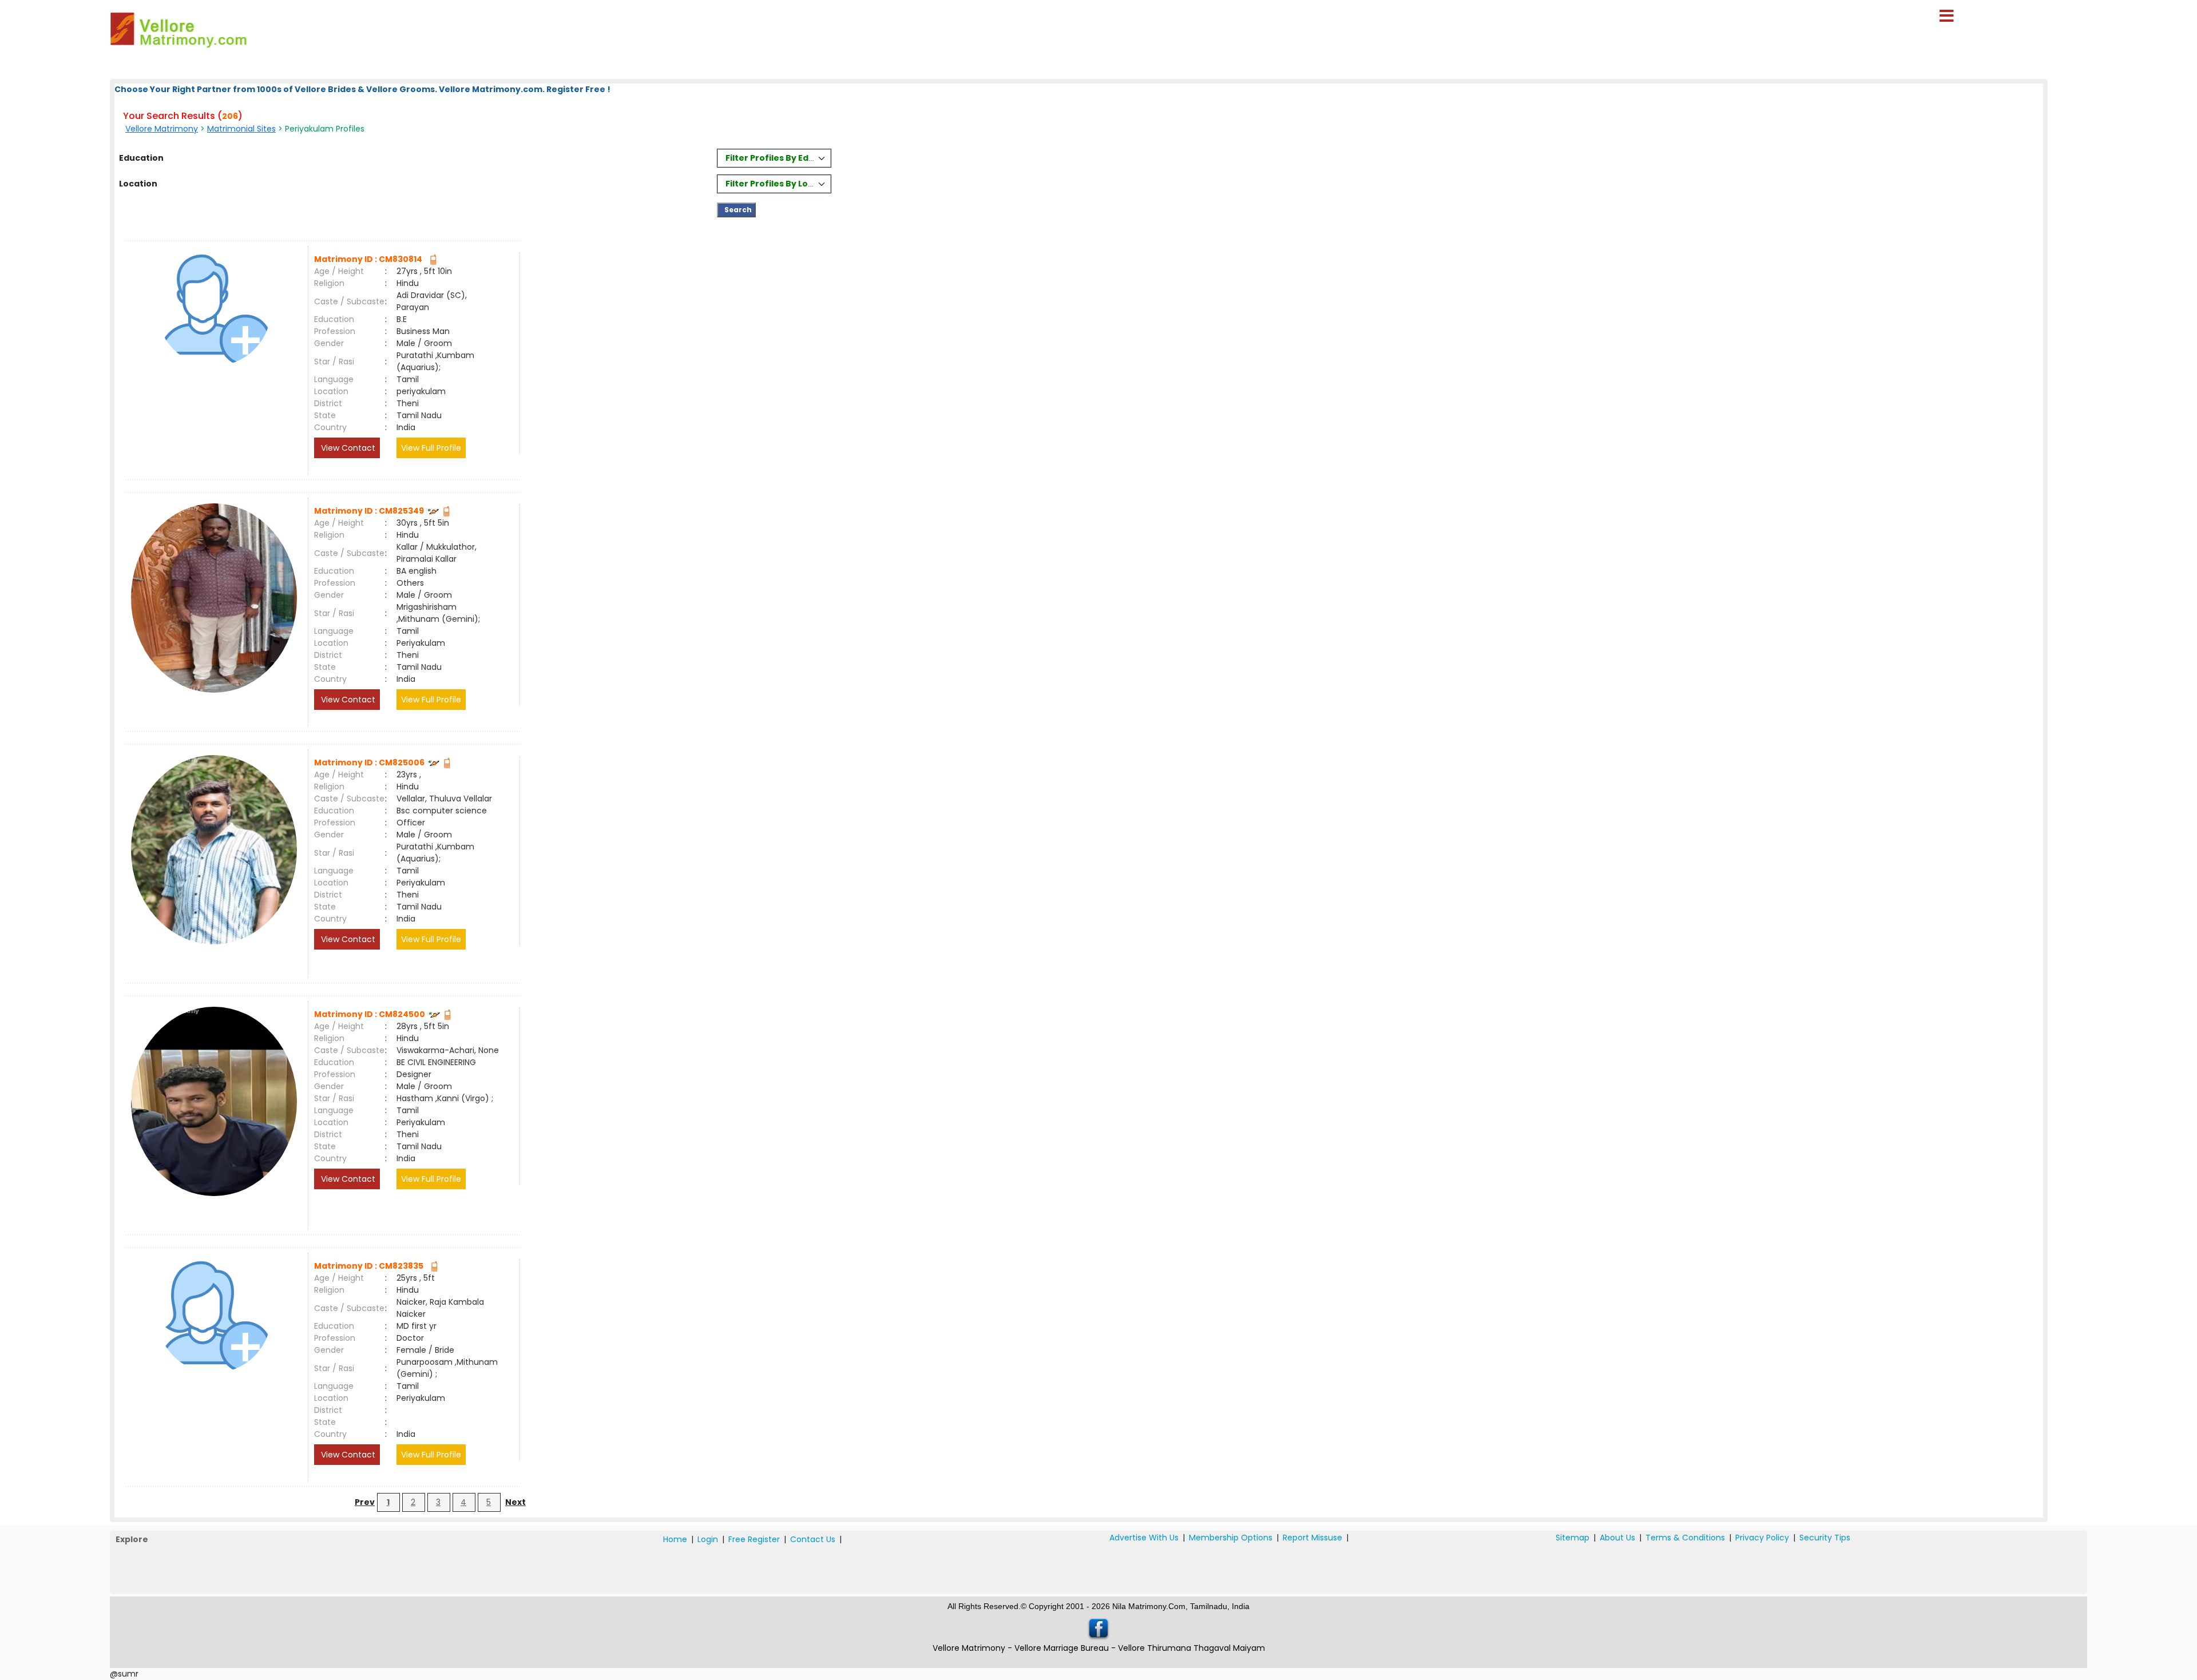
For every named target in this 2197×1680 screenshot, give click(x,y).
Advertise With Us (1144, 1538)
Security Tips (1825, 1538)
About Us (1617, 1538)
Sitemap (1573, 1538)
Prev (365, 1502)
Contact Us (813, 1539)
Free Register (754, 1539)
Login (708, 1539)
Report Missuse (1312, 1538)
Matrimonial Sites (241, 129)
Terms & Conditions (1685, 1538)
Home (675, 1539)
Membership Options (1231, 1538)
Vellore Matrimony (162, 129)
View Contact (347, 448)
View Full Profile (431, 448)
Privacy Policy (1762, 1538)
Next (515, 1502)
